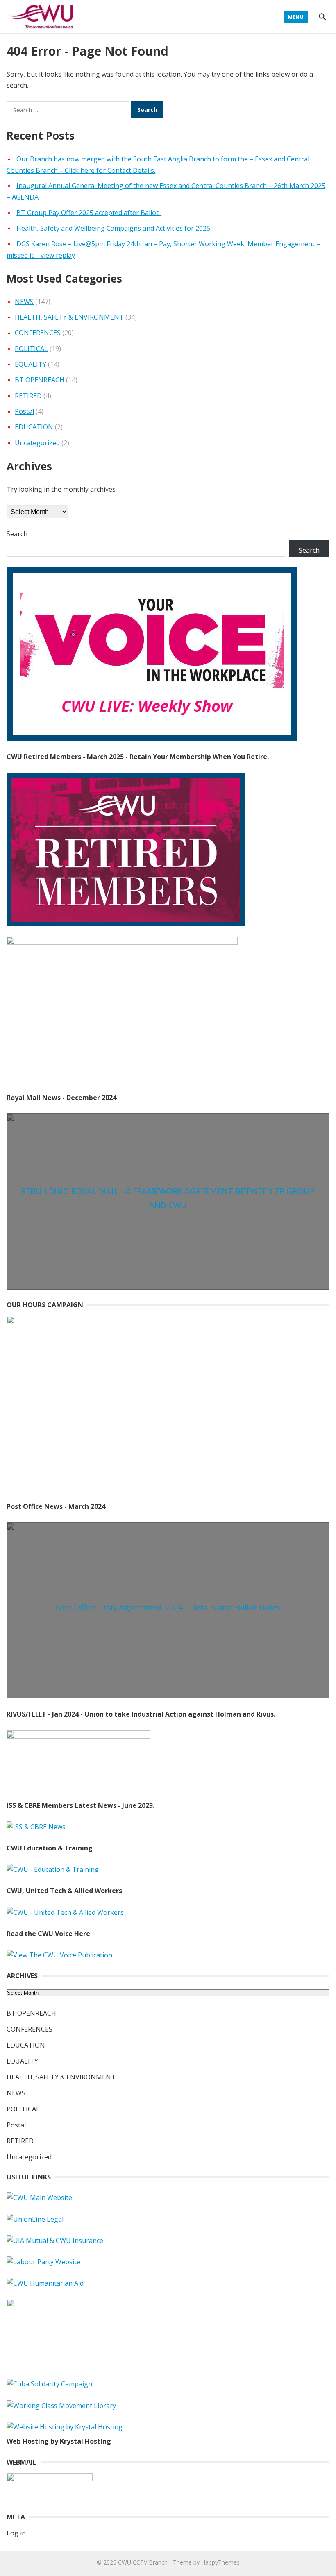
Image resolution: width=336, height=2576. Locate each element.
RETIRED (28, 396)
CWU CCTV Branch (143, 2562)
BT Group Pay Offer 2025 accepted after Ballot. (89, 213)
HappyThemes (220, 2562)
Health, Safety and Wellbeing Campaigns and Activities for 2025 (113, 228)
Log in (16, 2533)
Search (17, 534)
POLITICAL (31, 349)
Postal (24, 411)
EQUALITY (31, 364)
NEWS (24, 302)
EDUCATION (34, 427)
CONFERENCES (38, 333)
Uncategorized (37, 443)
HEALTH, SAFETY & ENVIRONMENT (69, 317)
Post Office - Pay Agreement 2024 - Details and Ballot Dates (168, 1607)
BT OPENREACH (40, 380)
